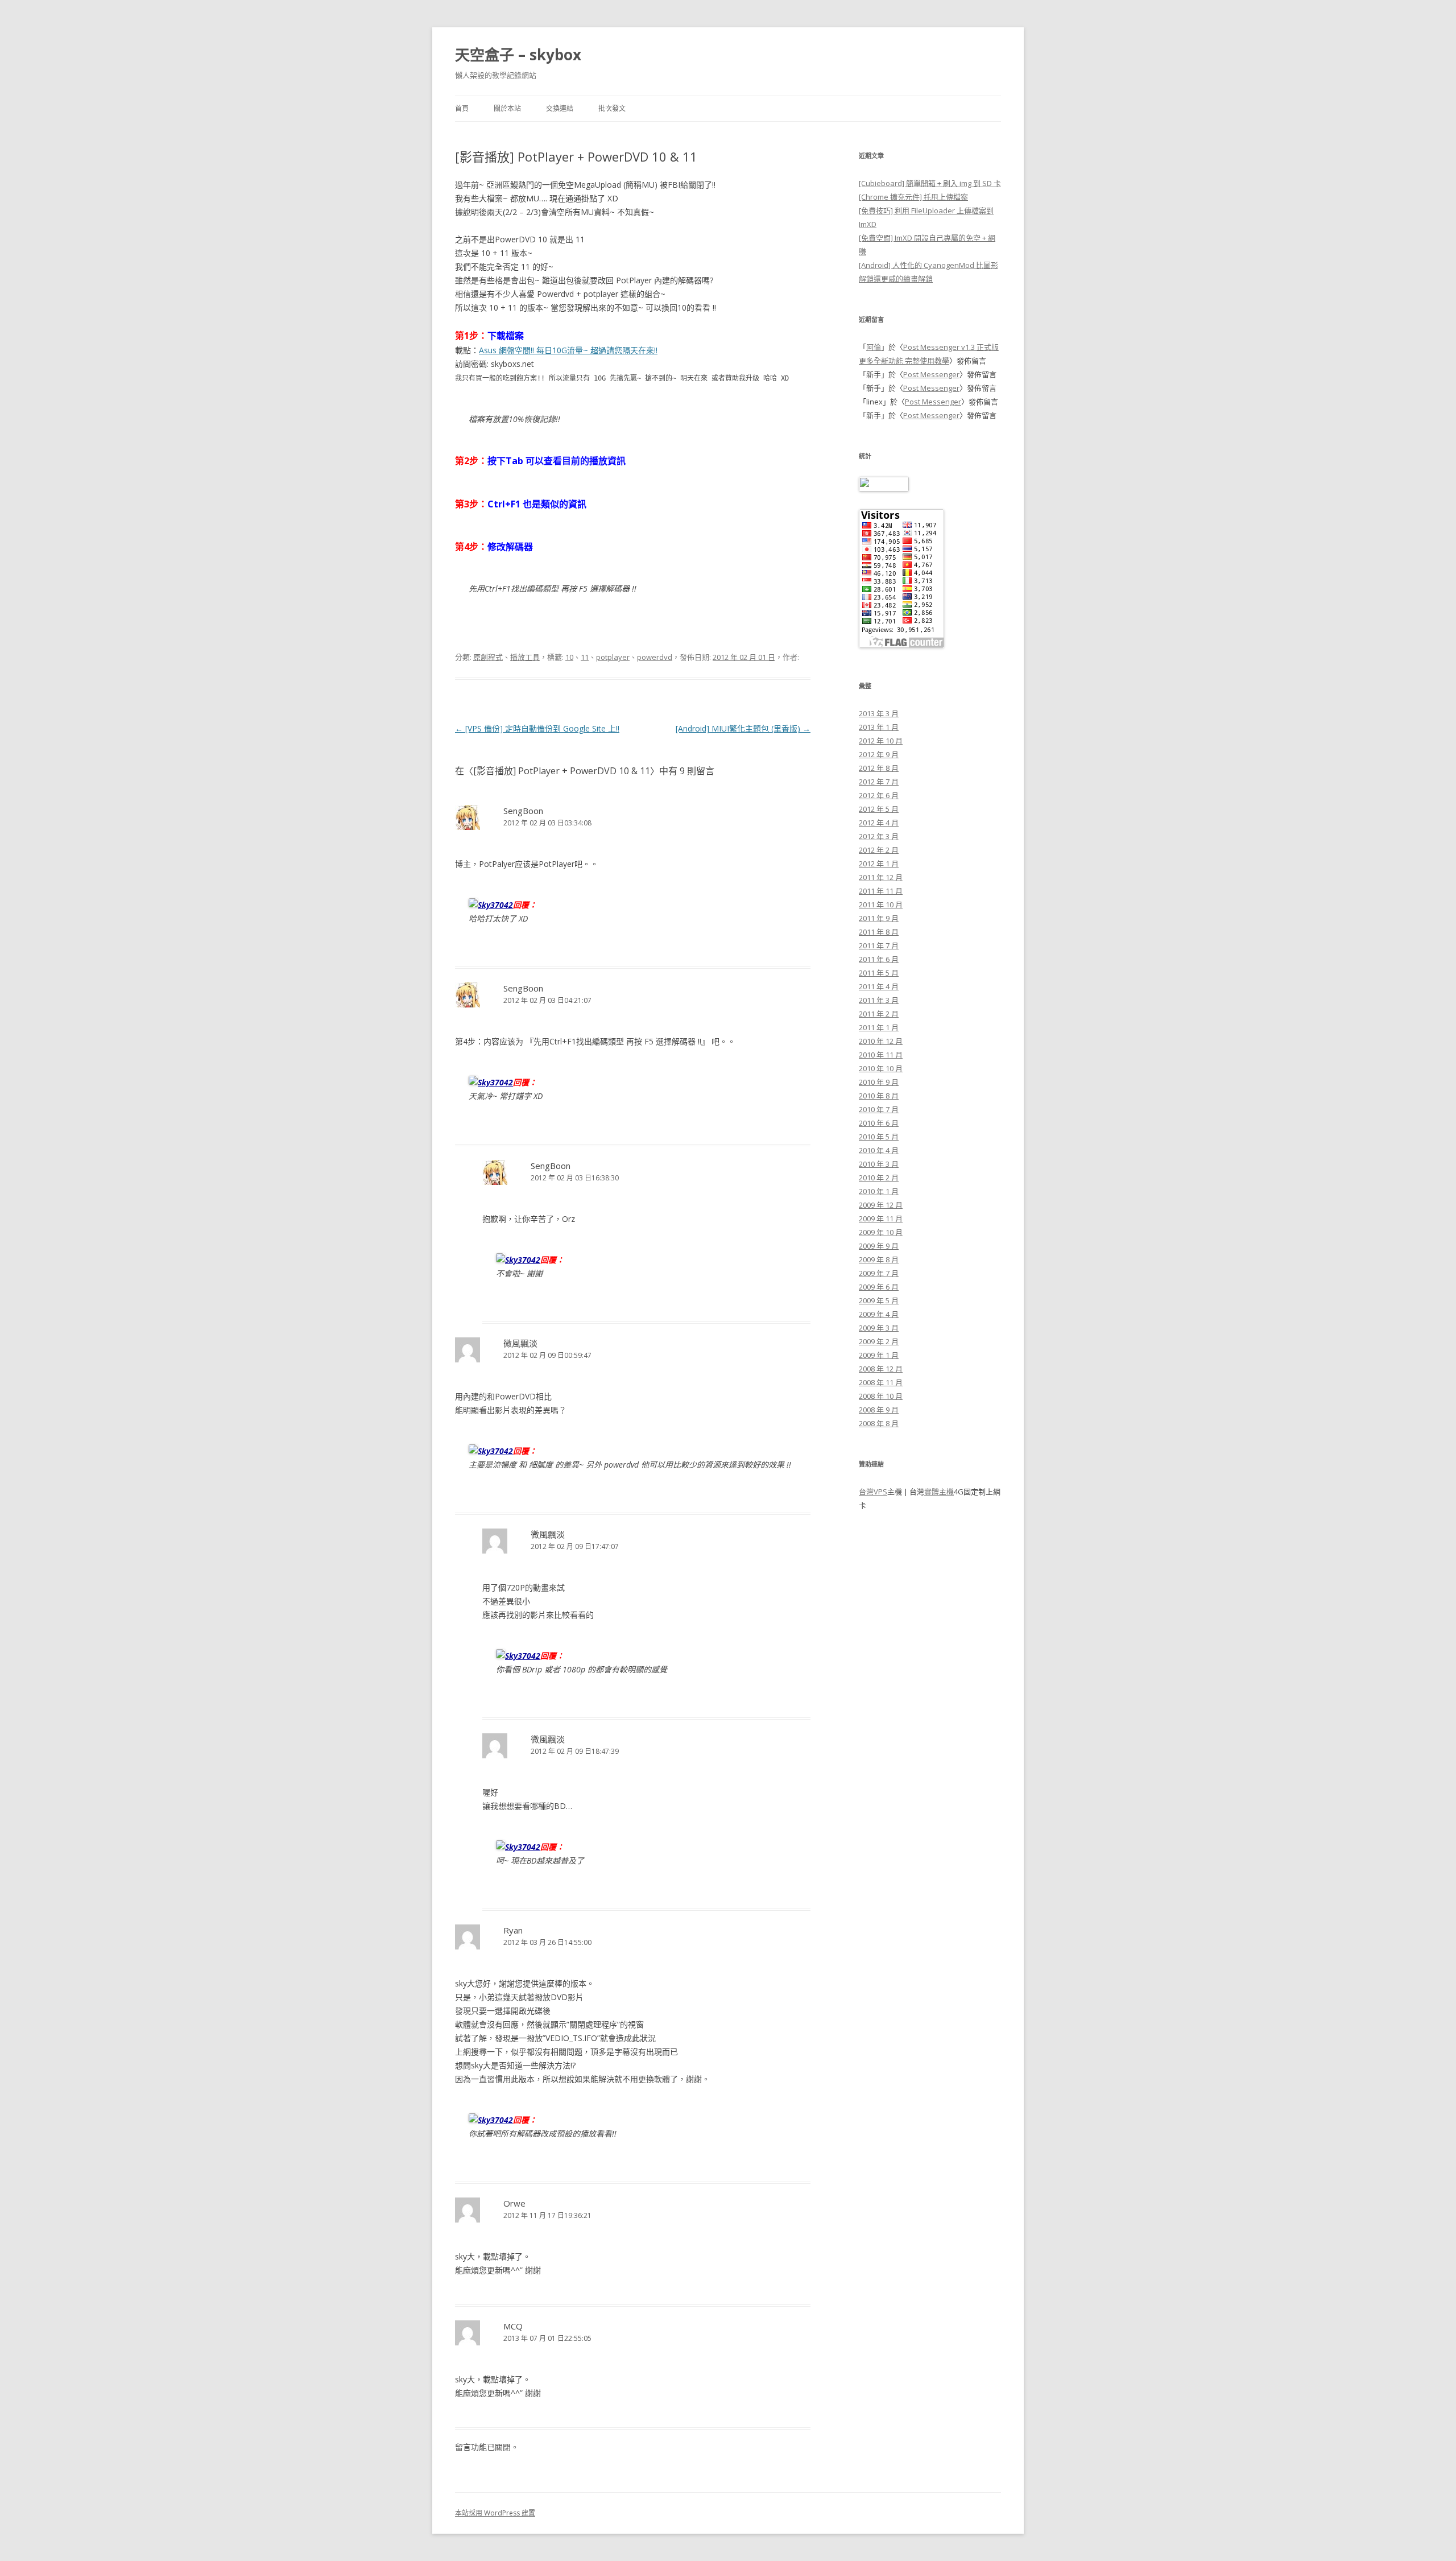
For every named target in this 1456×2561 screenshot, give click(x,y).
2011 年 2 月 (879, 1014)
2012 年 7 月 (879, 782)
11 (585, 657)
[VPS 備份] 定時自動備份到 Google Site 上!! (537, 728)
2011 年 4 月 (879, 986)
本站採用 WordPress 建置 (495, 2513)
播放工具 (525, 657)
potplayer (613, 657)
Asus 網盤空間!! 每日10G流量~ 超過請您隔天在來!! (568, 350)
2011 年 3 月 (879, 1000)
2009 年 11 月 (881, 1218)
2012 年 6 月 (879, 795)
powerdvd (655, 657)
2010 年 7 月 (879, 1109)
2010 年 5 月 (879, 1137)
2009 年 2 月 (879, 1341)
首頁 (462, 108)
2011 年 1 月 (879, 1027)
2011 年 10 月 (881, 904)
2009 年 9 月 (879, 1246)
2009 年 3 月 (879, 1328)
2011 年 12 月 (881, 877)
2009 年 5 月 (879, 1300)
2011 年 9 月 (879, 918)
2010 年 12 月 (881, 1041)
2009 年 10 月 (881, 1232)
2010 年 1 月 (879, 1191)
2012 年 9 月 (879, 754)
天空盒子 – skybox (518, 55)
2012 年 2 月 (879, 850)
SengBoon (523, 811)
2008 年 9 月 (879, 1410)
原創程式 (488, 657)
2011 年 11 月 (881, 891)
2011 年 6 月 (879, 959)
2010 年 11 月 (881, 1055)
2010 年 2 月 (879, 1178)
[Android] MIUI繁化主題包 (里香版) (743, 728)
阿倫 (874, 347)
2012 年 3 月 (879, 836)
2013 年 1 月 (879, 727)
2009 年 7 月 (879, 1273)
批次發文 (612, 108)
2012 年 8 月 (879, 768)
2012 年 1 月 (879, 864)
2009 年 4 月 (879, 1314)
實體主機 (939, 1492)
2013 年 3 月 (879, 713)
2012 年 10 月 (881, 741)
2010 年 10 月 (881, 1068)
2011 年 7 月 (879, 945)
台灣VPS (873, 1492)
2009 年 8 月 (879, 1259)
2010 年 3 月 (879, 1164)
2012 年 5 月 (879, 809)
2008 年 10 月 (881, 1396)
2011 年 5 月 (879, 973)
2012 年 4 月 (879, 823)
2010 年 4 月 (879, 1150)
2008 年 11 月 (881, 1382)
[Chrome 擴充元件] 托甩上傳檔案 (913, 197)
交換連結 (560, 108)
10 (569, 657)
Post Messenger (931, 374)
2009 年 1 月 (879, 1355)
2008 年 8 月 (879, 1423)
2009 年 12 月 (881, 1205)
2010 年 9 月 (879, 1082)
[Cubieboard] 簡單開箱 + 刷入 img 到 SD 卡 (930, 183)
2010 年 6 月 (879, 1123)
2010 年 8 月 (879, 1096)
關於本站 (507, 108)
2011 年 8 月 (879, 932)
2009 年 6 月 (879, 1287)
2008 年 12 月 (881, 1369)
